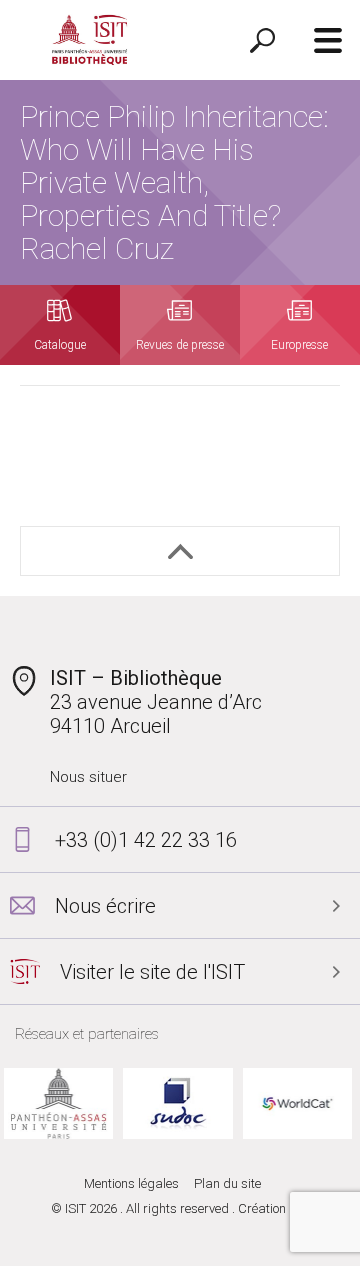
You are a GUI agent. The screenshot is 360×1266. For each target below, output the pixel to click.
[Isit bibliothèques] (90, 40)
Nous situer (88, 777)
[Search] (262, 40)
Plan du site (227, 1183)
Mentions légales (131, 1183)
